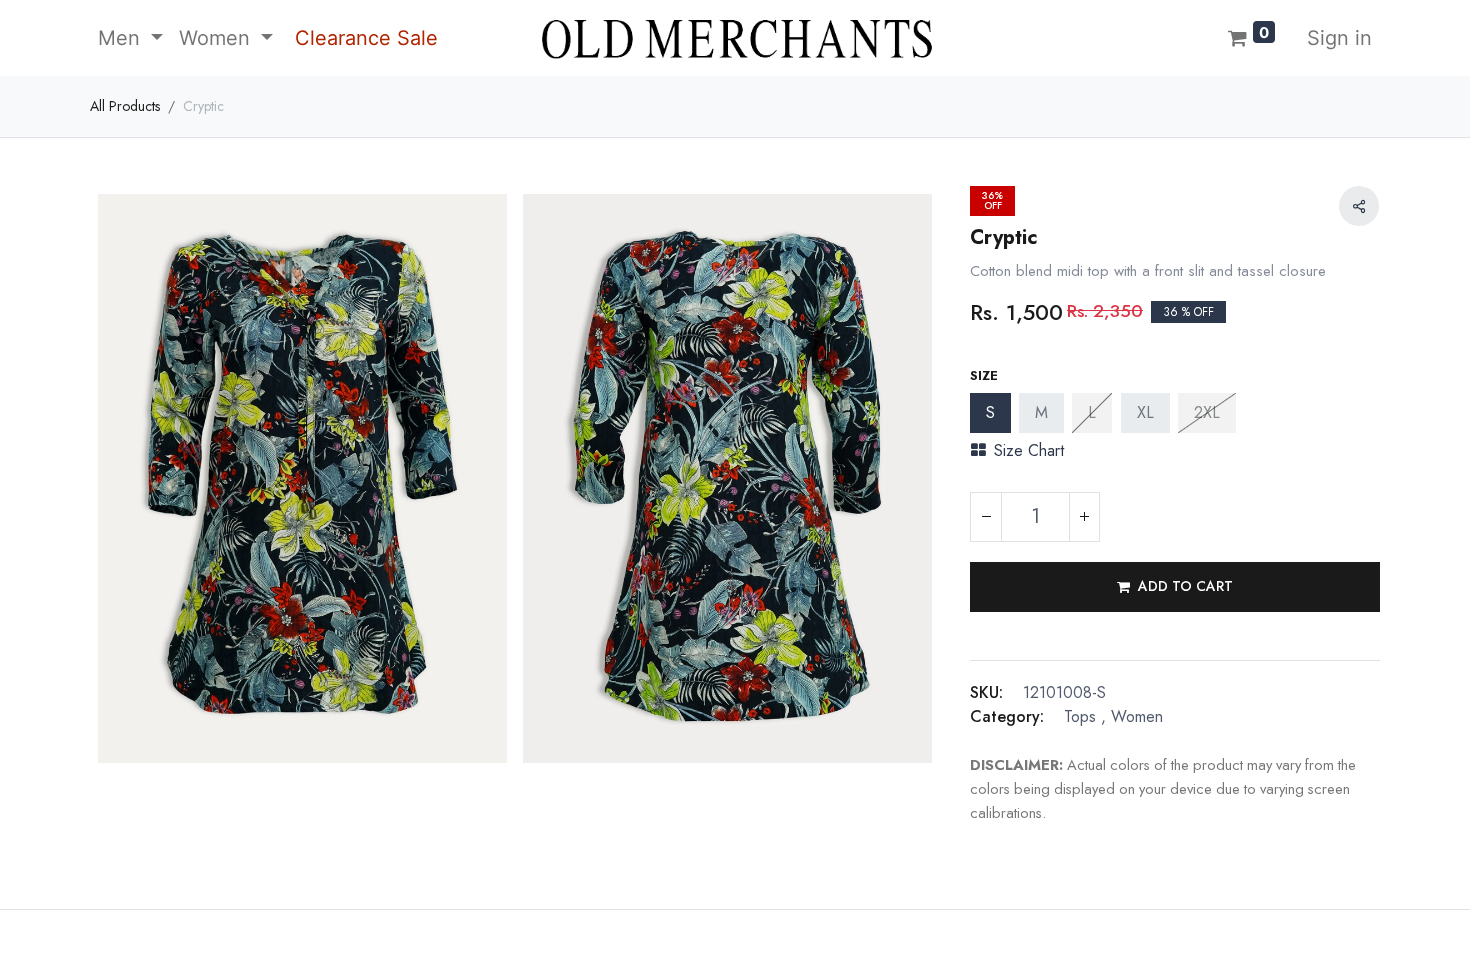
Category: (1007, 716)
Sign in (1339, 38)
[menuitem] (363, 38)
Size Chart (1029, 450)
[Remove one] (986, 517)
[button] (1175, 587)
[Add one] (1084, 517)
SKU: (986, 692)
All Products (125, 106)
